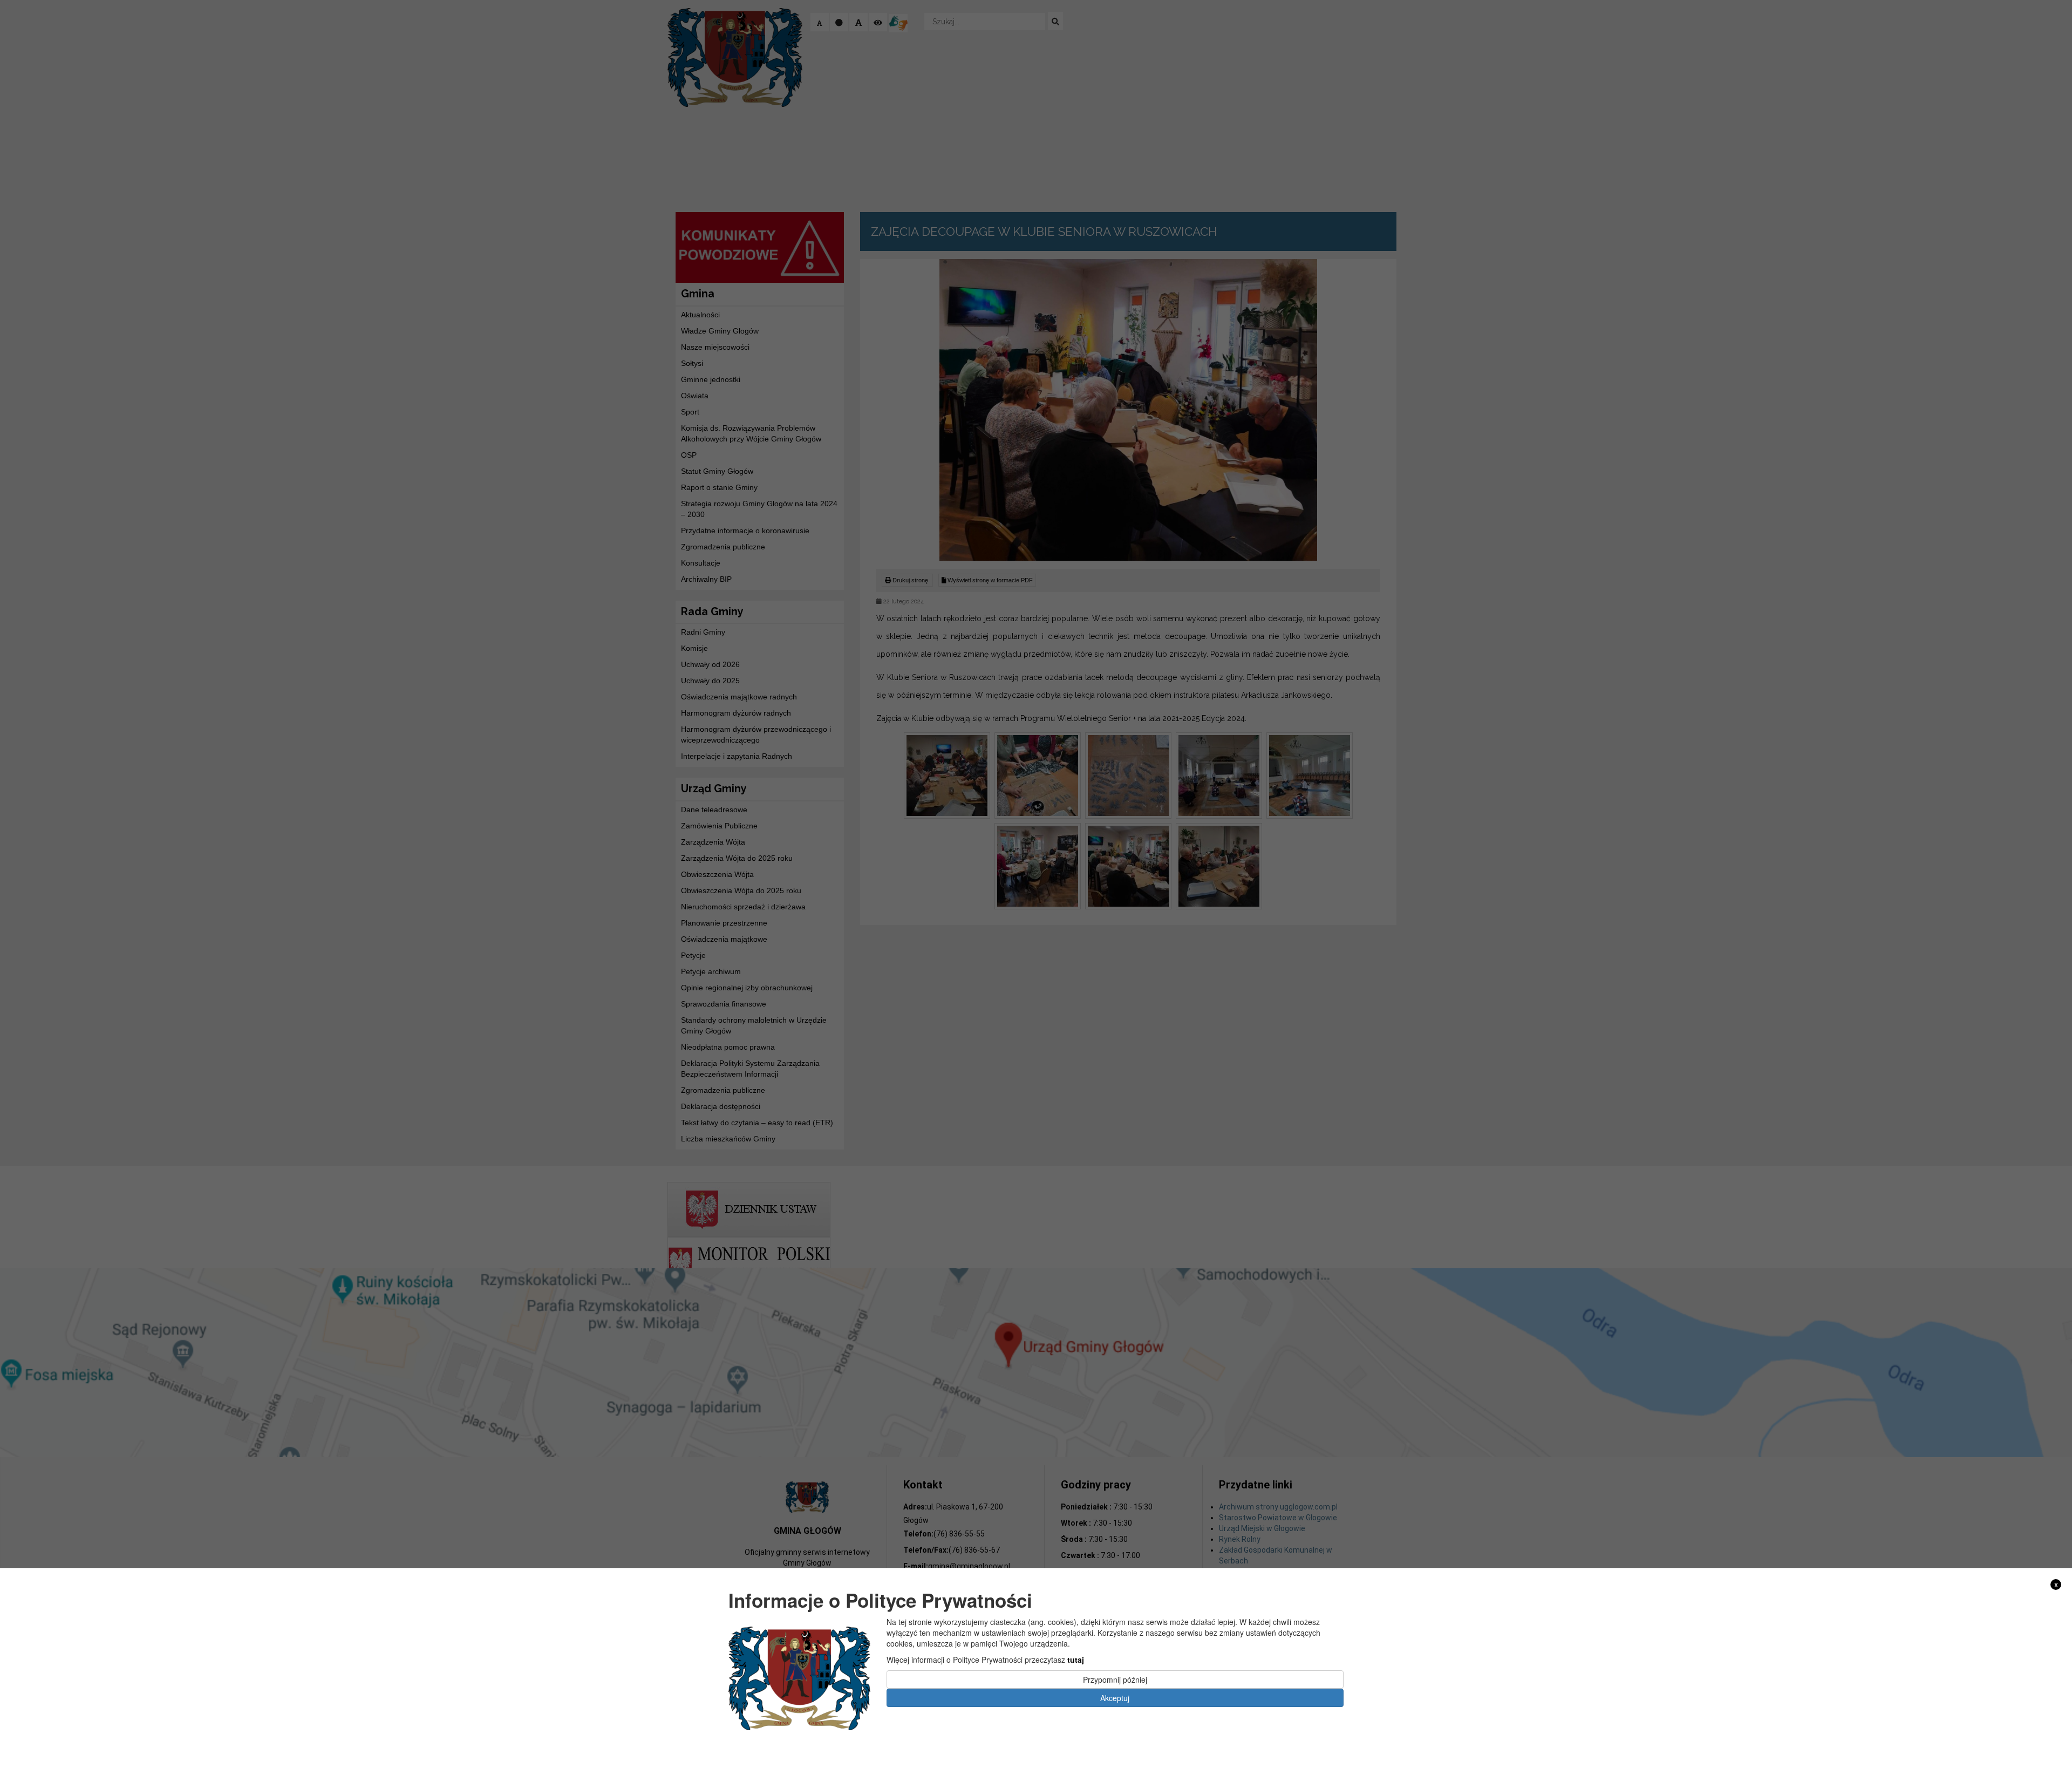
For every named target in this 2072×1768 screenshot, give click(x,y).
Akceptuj (1115, 1697)
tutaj (1076, 1659)
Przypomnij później (1115, 1679)
